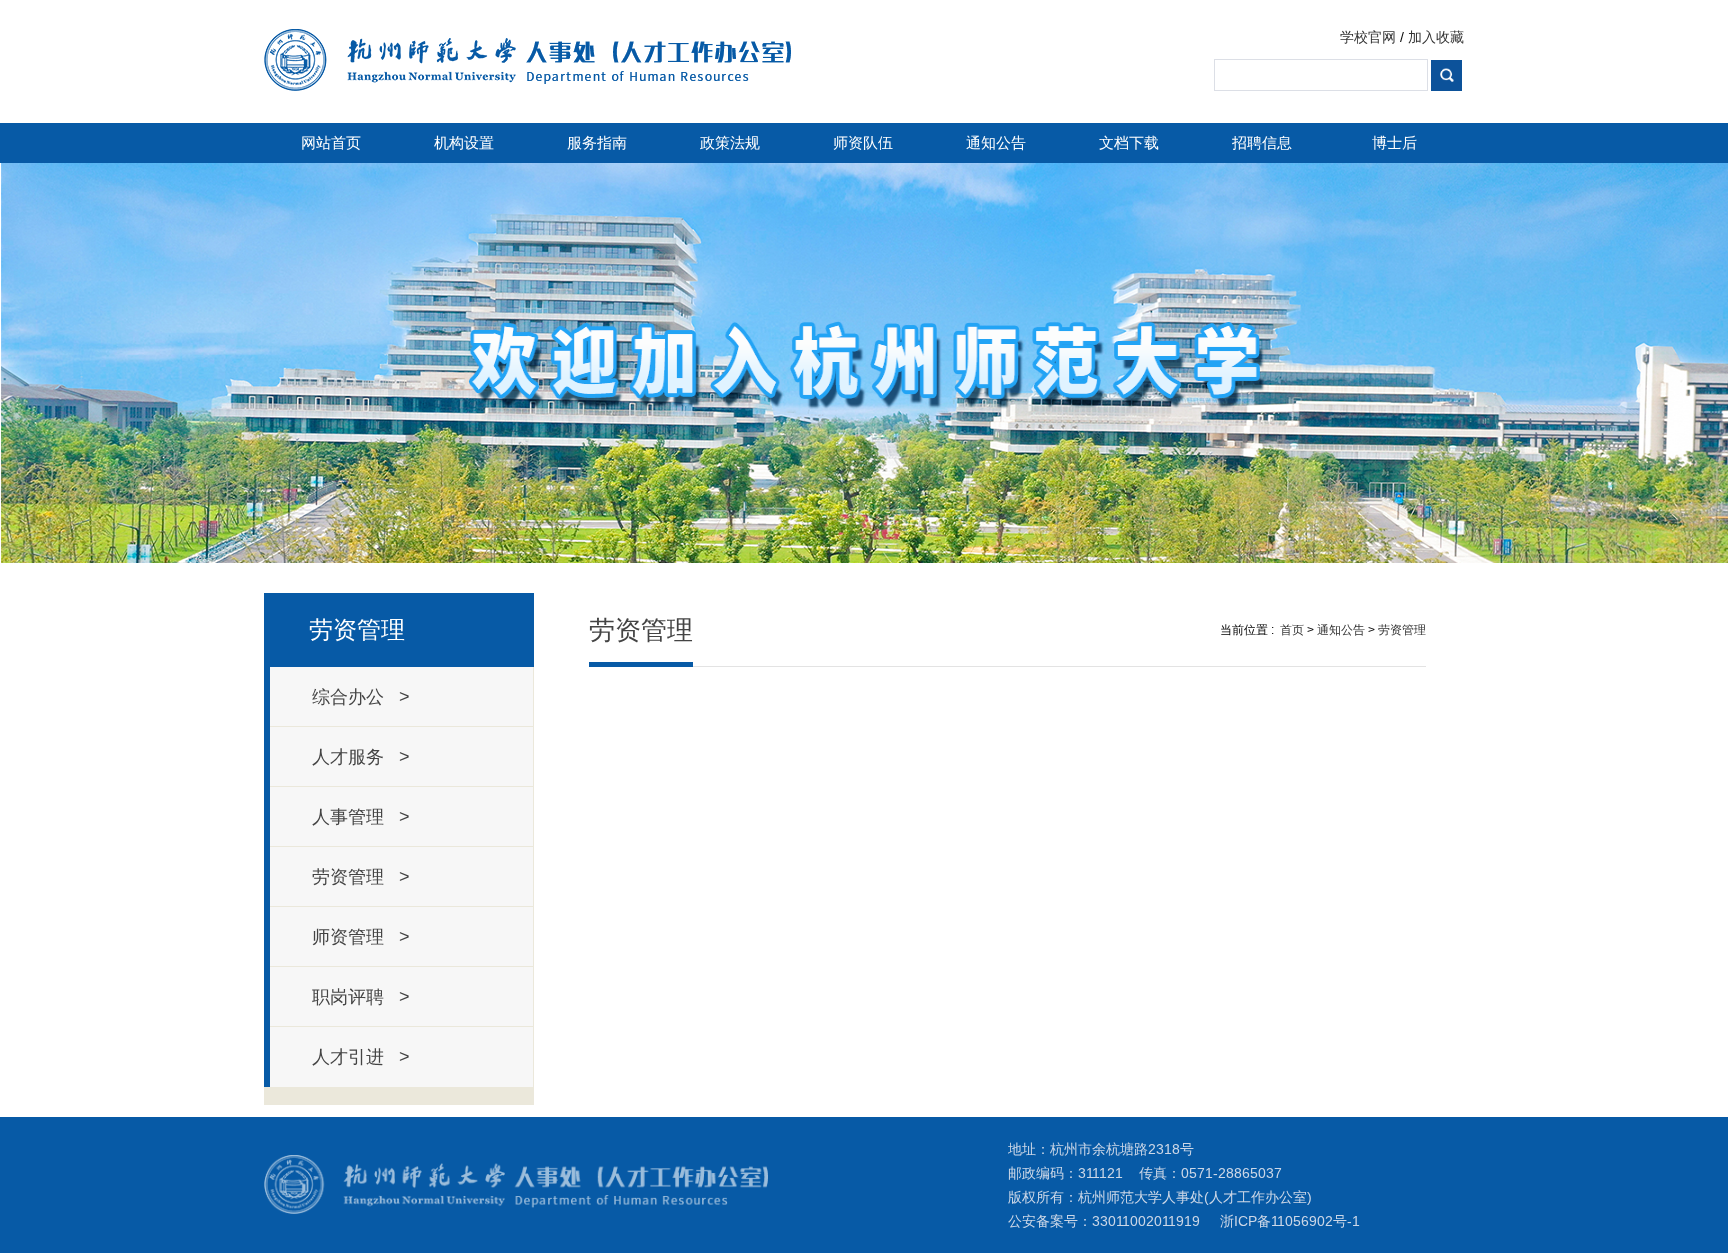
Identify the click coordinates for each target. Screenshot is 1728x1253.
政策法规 (730, 142)
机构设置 (464, 142)
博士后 (1394, 142)
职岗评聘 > (361, 997)
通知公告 (996, 142)
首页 (1292, 630)
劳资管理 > (361, 877)
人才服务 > (361, 757)
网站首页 (331, 142)
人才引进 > (361, 1057)
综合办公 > (361, 697)
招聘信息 (1262, 142)
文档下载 (1129, 142)
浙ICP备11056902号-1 (1290, 1221)
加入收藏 (1436, 37)
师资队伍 (863, 142)
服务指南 (597, 142)
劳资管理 (1402, 630)
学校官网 (1368, 37)
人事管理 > (361, 817)
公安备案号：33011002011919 (1104, 1221)
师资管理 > (361, 937)
